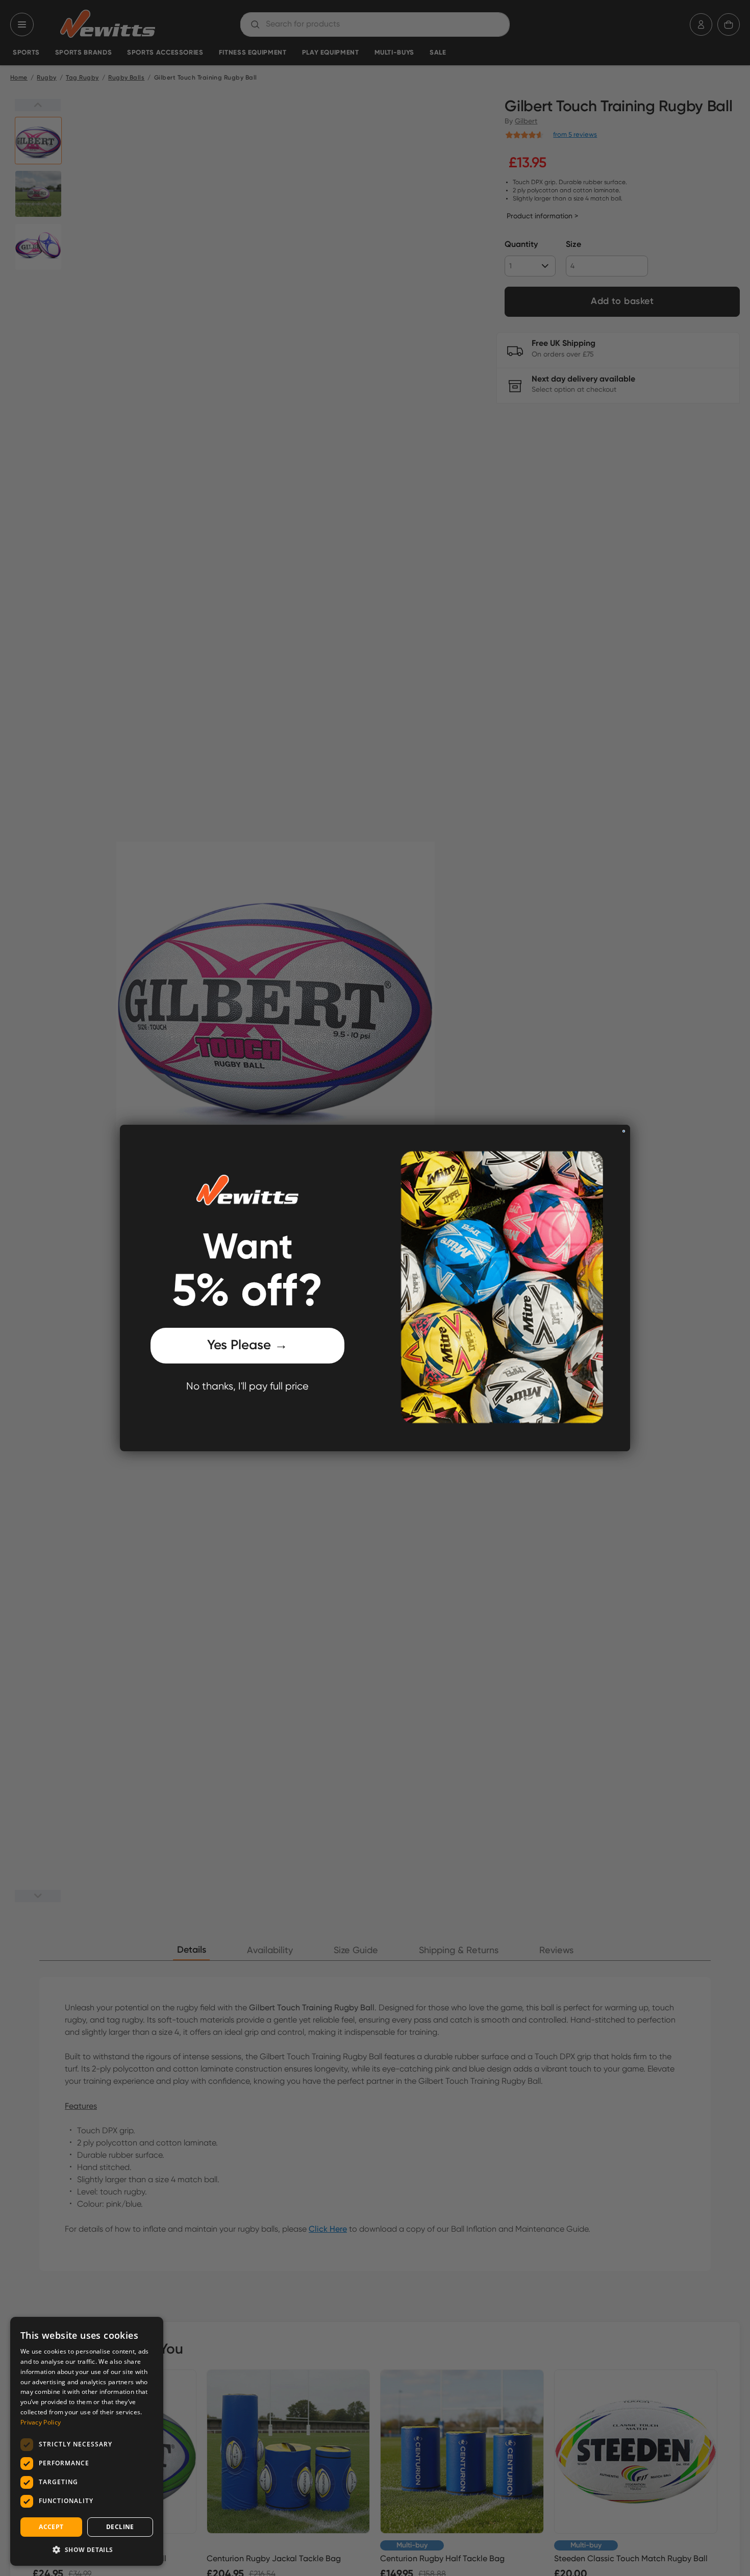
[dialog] (87, 2441)
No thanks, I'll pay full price (247, 1387)
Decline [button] (120, 2527)
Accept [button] (51, 2527)
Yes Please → (247, 1346)
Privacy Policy (41, 2422)
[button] (87, 2549)
